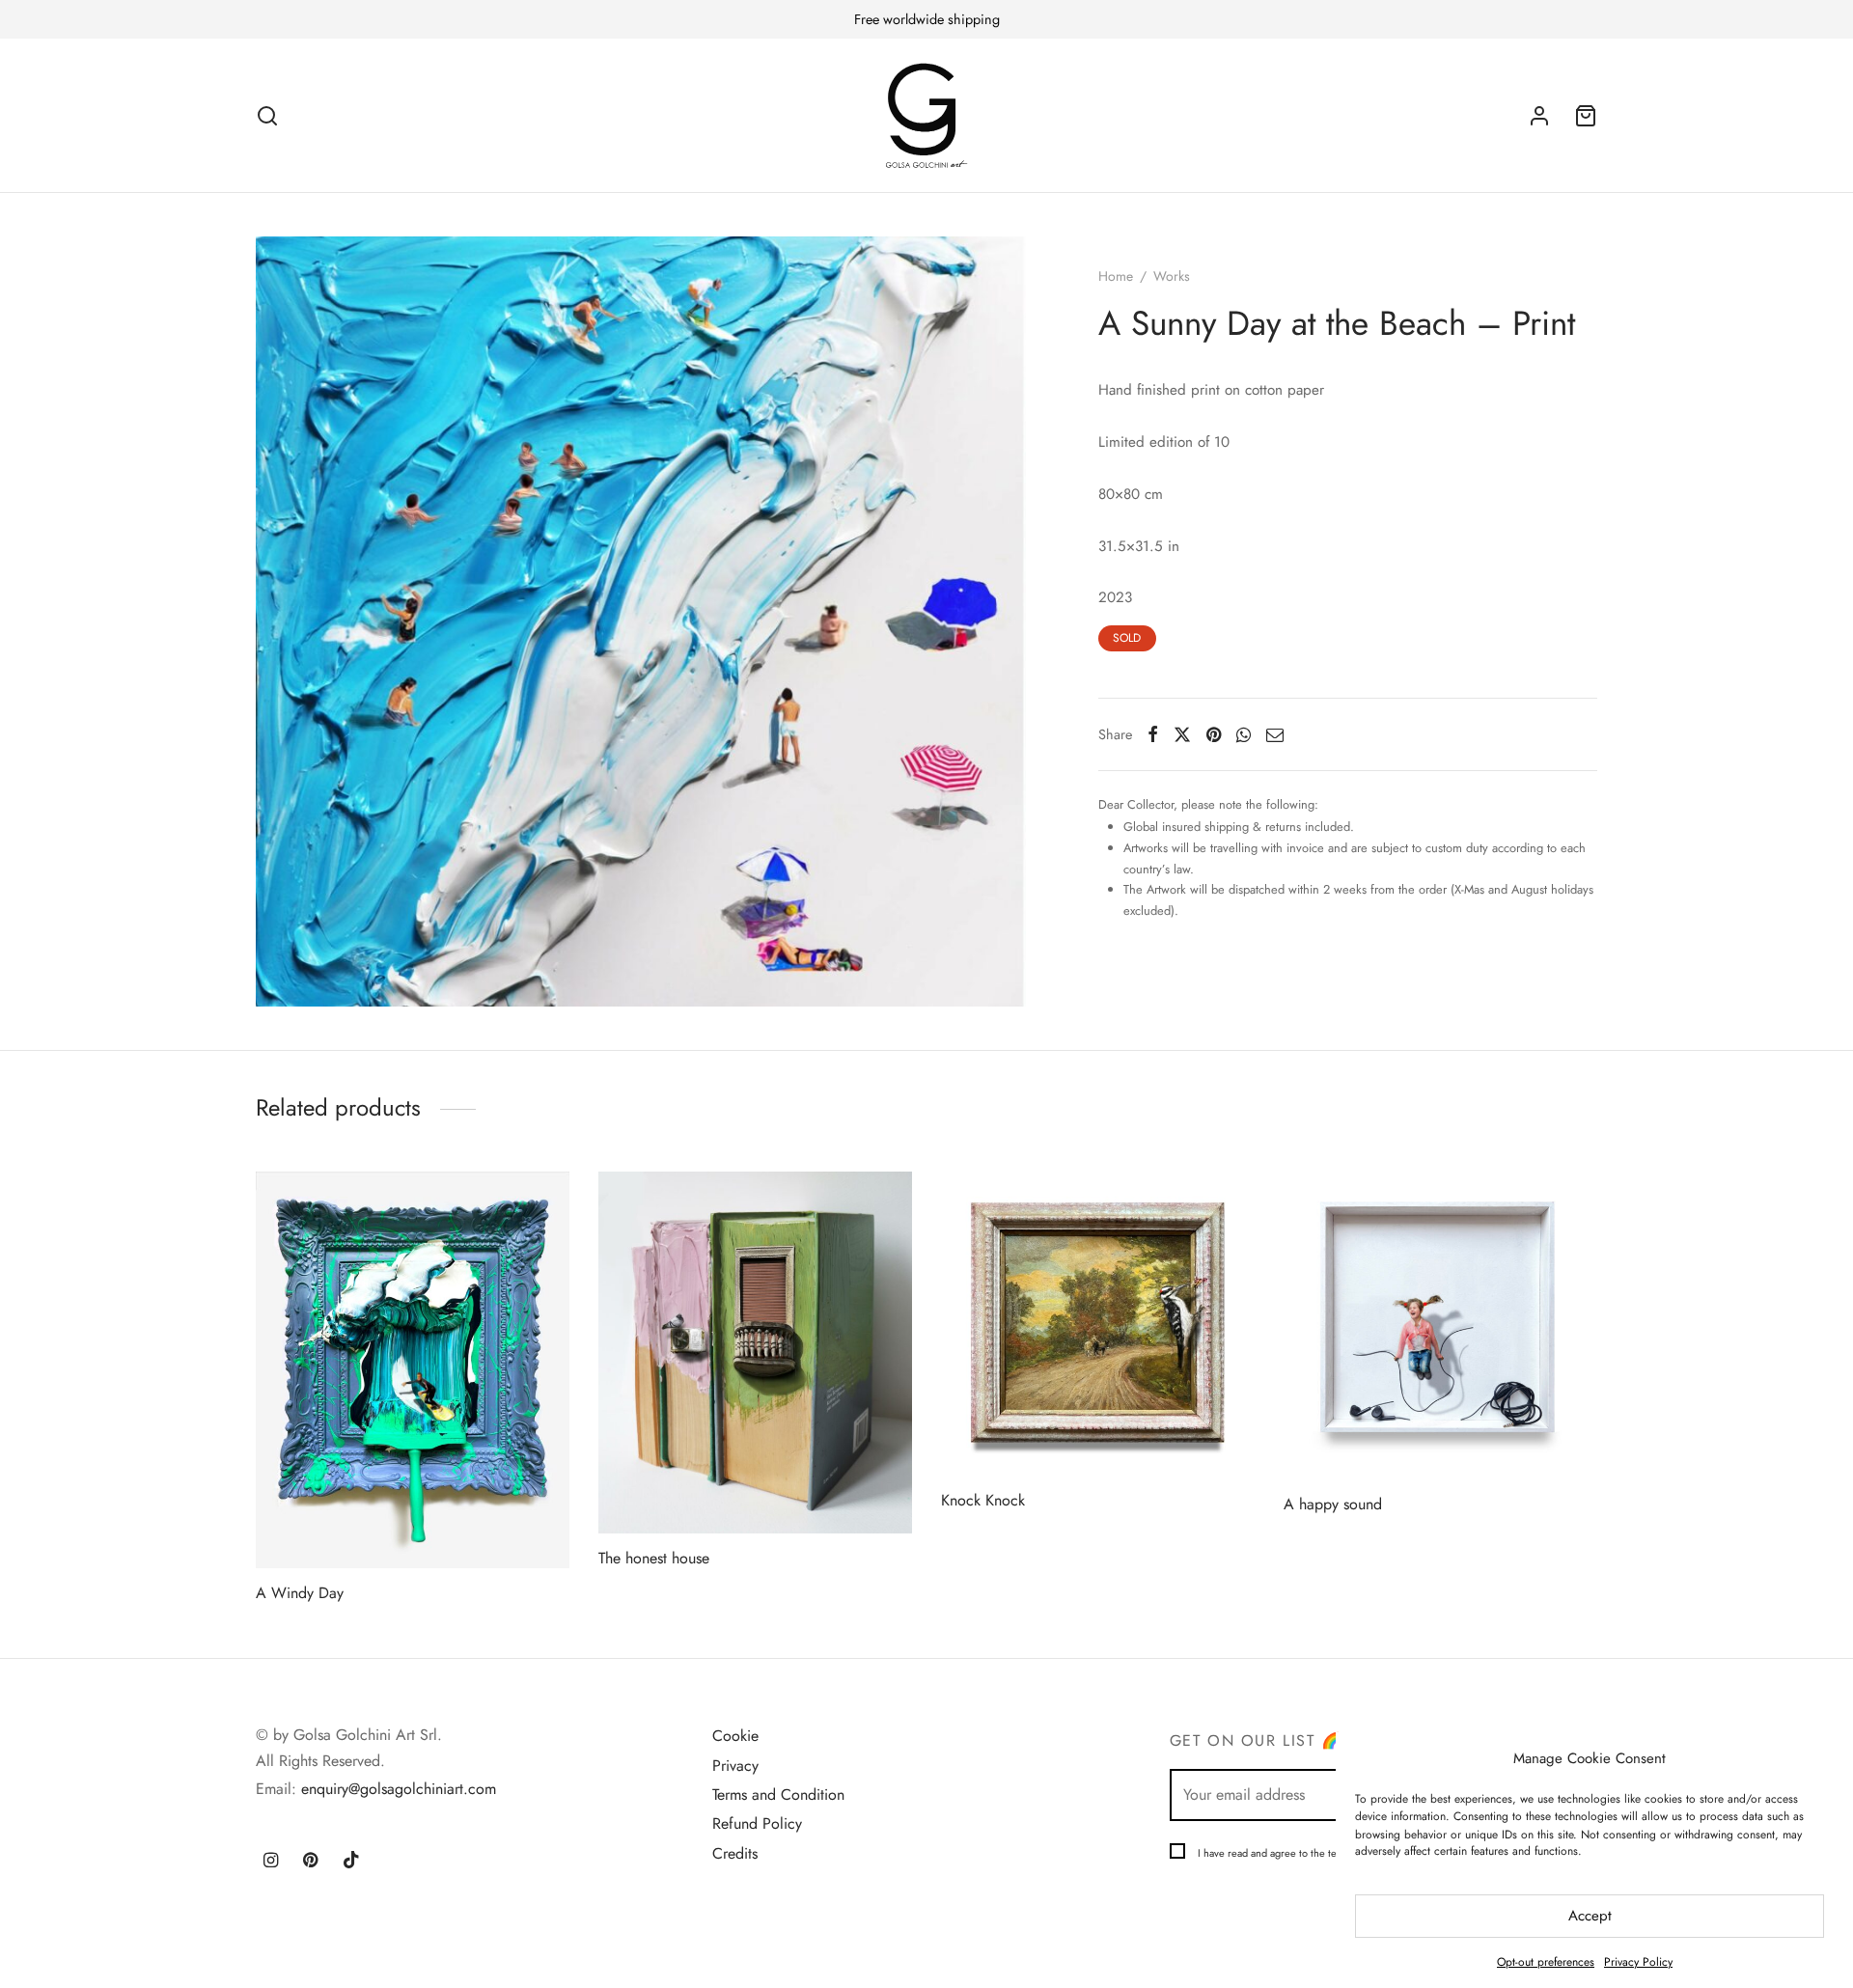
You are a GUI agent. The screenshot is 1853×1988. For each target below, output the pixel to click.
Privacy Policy (1638, 1962)
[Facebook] (1153, 734)
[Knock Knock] (1098, 1324)
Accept (1590, 1916)
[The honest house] (755, 1353)
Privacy (735, 1766)
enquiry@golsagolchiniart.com (399, 1789)
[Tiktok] (351, 1862)
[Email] (1275, 734)
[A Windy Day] (413, 1370)
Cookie (735, 1736)
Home (1116, 276)
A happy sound (1333, 1504)
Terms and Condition (778, 1795)
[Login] (1539, 116)
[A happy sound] (1440, 1325)
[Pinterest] (1214, 734)
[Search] (267, 116)
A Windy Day (300, 1593)
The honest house (654, 1559)
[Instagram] (271, 1862)
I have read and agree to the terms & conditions (1305, 1853)
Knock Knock (983, 1500)
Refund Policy (757, 1823)
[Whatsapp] (1244, 734)
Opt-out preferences (1546, 1962)
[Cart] (1586, 116)
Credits (735, 1853)
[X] (1182, 734)
